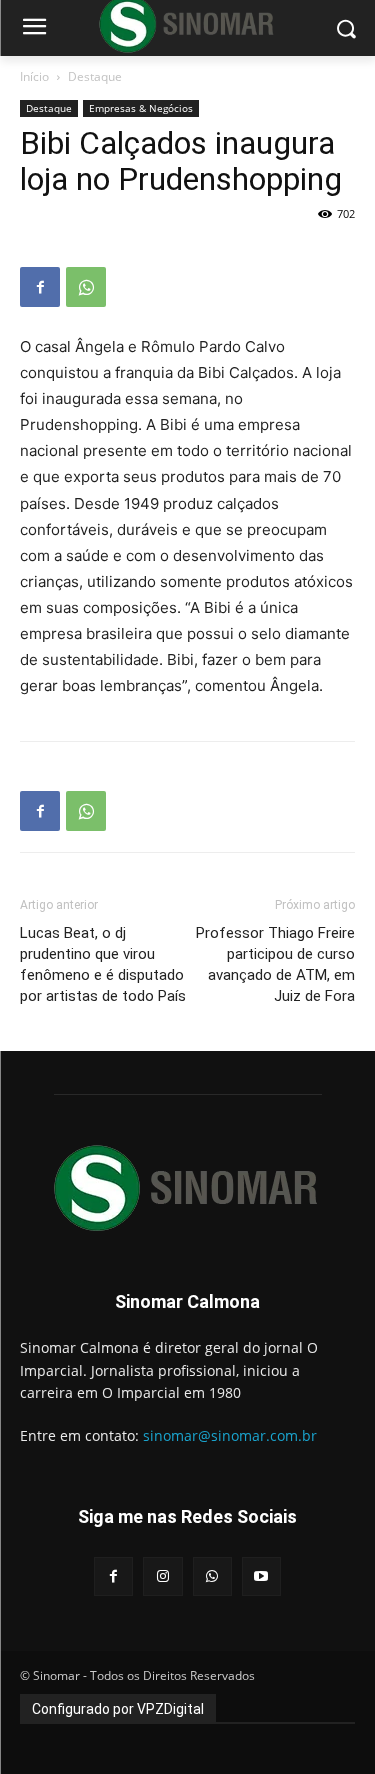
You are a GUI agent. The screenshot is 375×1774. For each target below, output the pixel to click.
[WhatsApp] (86, 287)
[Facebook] (40, 287)
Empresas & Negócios (141, 108)
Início (34, 76)
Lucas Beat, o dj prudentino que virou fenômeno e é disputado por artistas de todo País (103, 964)
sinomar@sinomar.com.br (230, 1435)
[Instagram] (162, 1576)
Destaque (95, 76)
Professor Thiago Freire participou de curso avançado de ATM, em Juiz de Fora (275, 964)
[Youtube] (261, 1576)
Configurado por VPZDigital (118, 1709)
